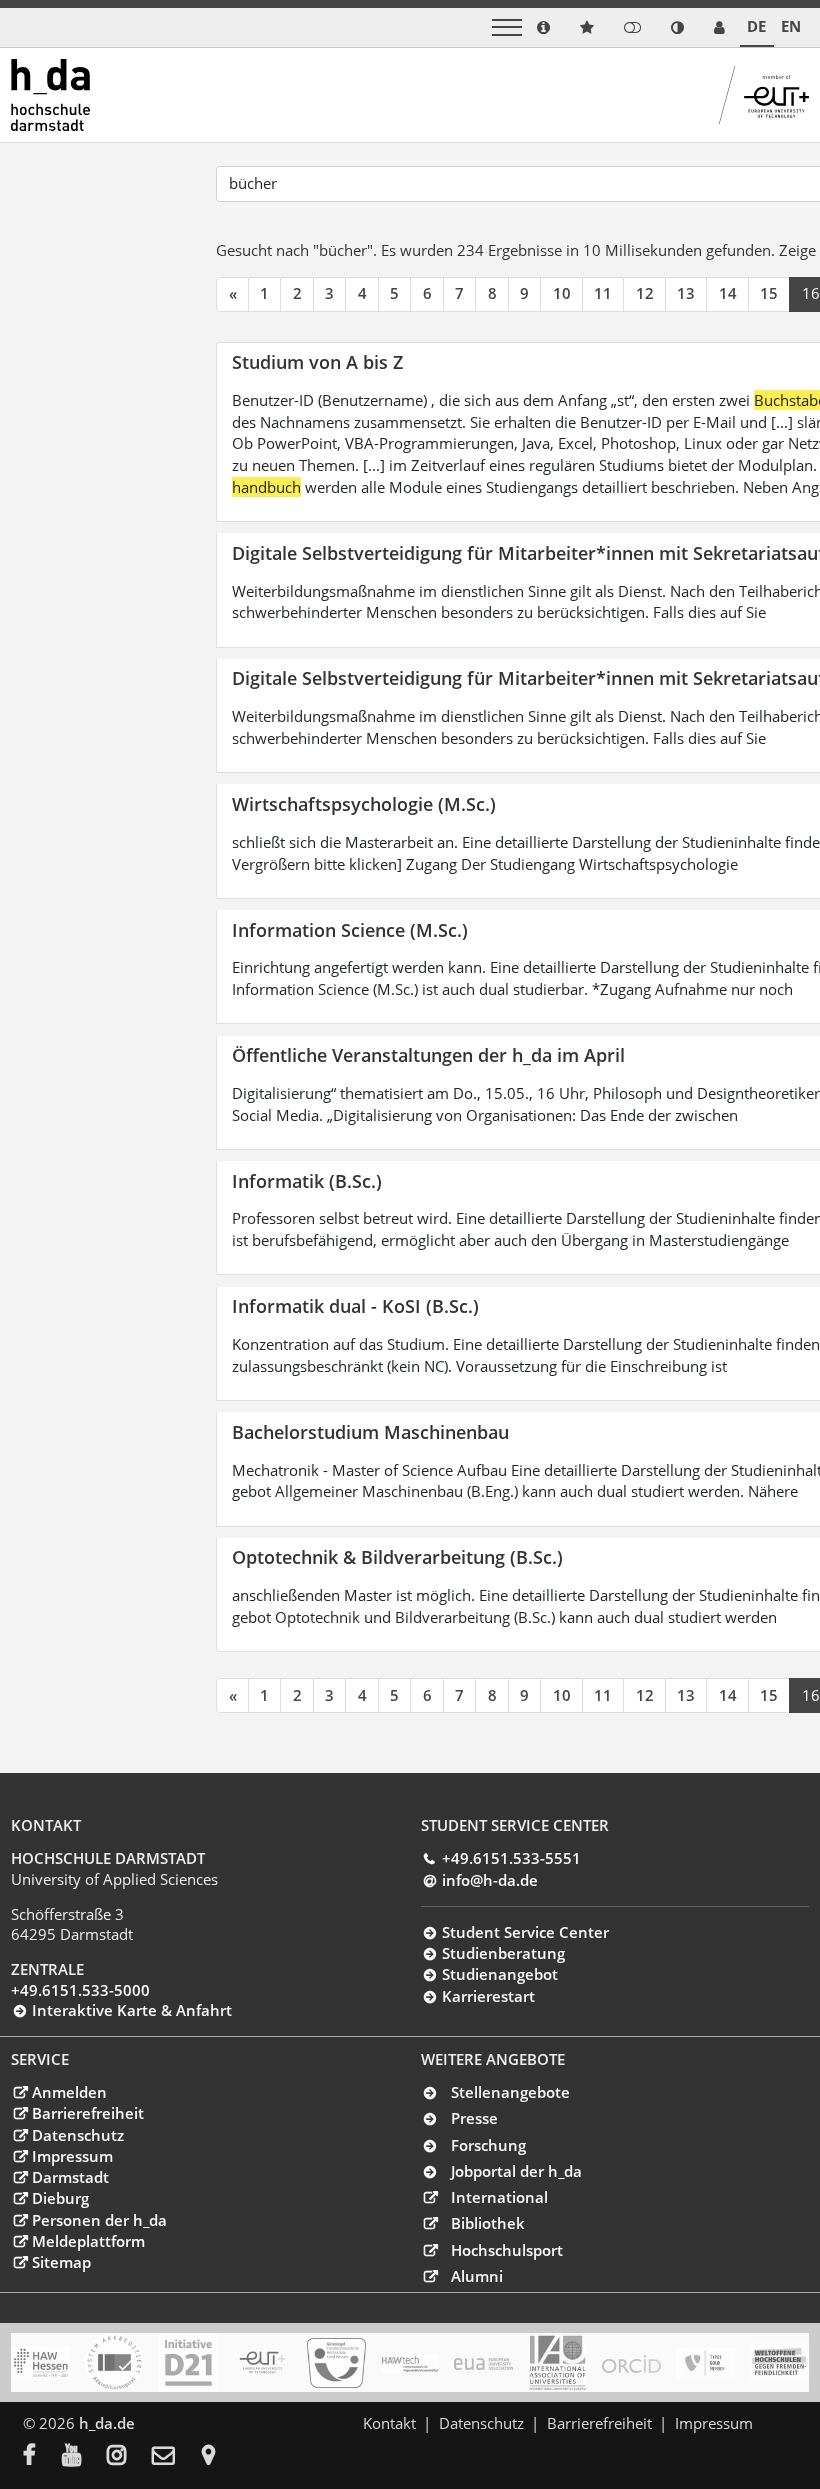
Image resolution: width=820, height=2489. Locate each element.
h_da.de (107, 2423)
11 (603, 293)
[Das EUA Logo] (483, 2363)
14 (728, 293)
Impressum (72, 2156)
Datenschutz (77, 2135)
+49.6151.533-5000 (80, 1990)
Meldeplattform (88, 2241)
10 (562, 293)
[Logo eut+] (262, 2362)
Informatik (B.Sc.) (307, 1180)
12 (645, 293)
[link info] (543, 27)
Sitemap (61, 2262)
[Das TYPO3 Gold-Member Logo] (705, 2363)
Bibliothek (488, 2223)
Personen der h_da (99, 2220)
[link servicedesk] (719, 27)
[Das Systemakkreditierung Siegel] (114, 2362)
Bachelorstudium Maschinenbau (370, 1431)
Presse (474, 2118)
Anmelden (69, 2092)
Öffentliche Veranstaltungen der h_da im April (428, 1054)
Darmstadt (70, 2177)
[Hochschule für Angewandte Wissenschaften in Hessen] (40, 2362)
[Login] (632, 27)
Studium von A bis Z (317, 361)
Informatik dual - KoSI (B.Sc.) (355, 1305)
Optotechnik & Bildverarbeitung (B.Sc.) (397, 1556)
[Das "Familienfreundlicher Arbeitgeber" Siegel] (336, 2363)
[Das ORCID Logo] (631, 2363)
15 (769, 293)
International (499, 2197)
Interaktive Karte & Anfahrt (131, 2010)
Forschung (488, 2145)
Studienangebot (499, 1974)
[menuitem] (42, 2457)
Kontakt (389, 2423)
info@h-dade (489, 1880)
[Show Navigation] (507, 27)
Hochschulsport (507, 2250)
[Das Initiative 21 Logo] (188, 2362)
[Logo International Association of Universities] (557, 2363)
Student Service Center (525, 1932)
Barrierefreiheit (87, 2113)
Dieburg (60, 2198)
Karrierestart (488, 1996)
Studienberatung (503, 1953)
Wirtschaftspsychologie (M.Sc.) (364, 803)
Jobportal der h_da (516, 2171)
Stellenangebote (510, 2092)
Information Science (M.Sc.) (350, 929)
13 (686, 293)
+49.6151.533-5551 (511, 1858)
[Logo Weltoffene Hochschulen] (779, 2362)
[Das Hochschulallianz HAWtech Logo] (410, 2363)
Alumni (477, 2276)
